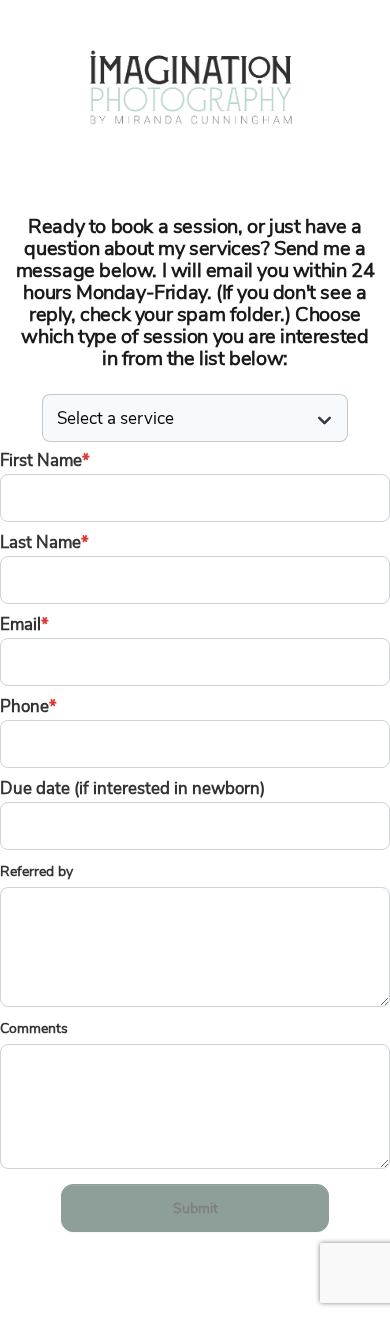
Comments (34, 1028)
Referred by (36, 871)
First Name (45, 460)
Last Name (44, 542)
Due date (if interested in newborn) (132, 788)
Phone (28, 706)
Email (24, 624)
